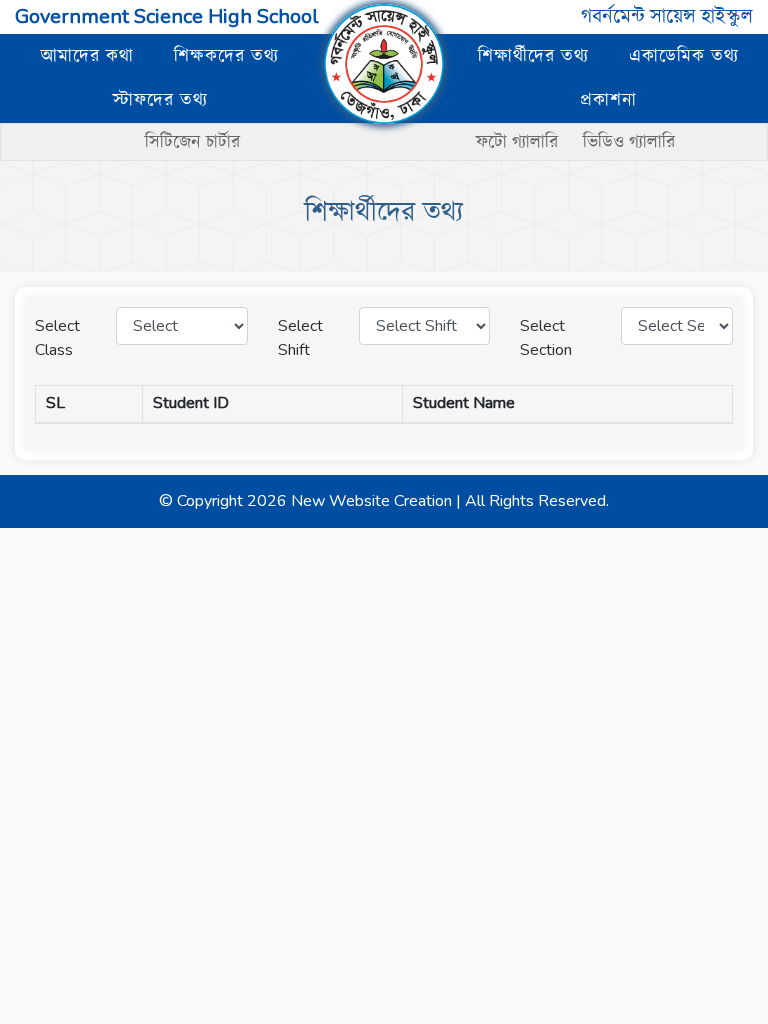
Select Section (546, 338)
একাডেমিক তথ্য (684, 56)
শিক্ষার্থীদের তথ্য (533, 56)
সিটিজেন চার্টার (192, 142)
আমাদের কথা (87, 56)
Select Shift (300, 338)
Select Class (57, 338)
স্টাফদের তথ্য (160, 100)
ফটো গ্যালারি (519, 142)
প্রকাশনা (608, 100)
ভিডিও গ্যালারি (629, 142)
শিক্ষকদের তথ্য (226, 56)
